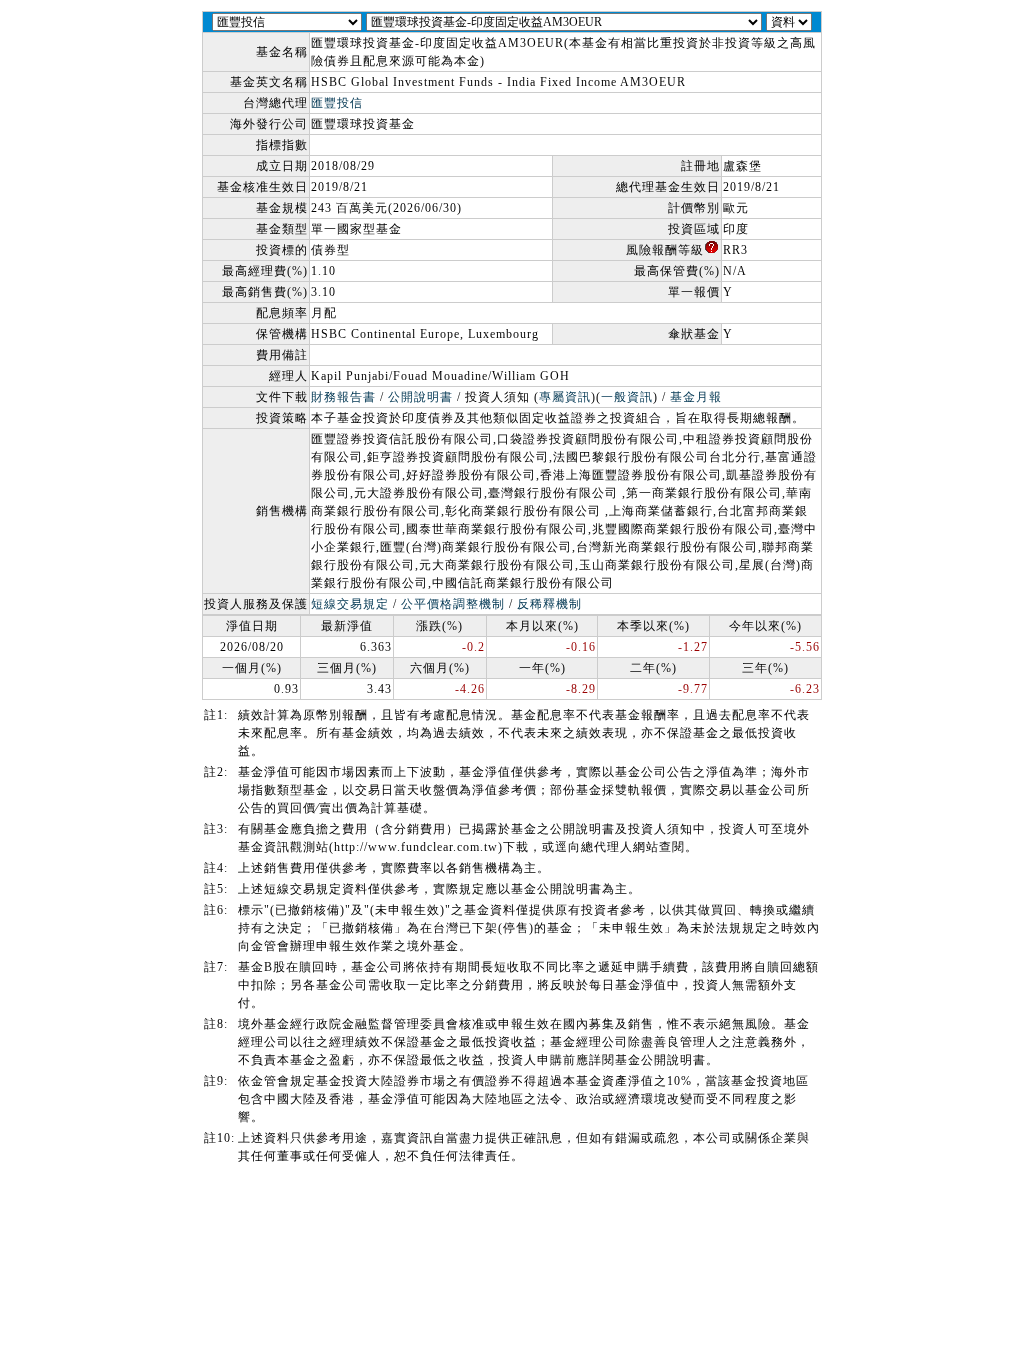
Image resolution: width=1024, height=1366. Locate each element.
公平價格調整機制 (453, 604)
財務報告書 (343, 397)
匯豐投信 (337, 103)
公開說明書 (420, 397)
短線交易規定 (350, 604)
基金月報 (696, 397)
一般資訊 (627, 397)
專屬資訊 (565, 397)
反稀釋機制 (549, 604)
